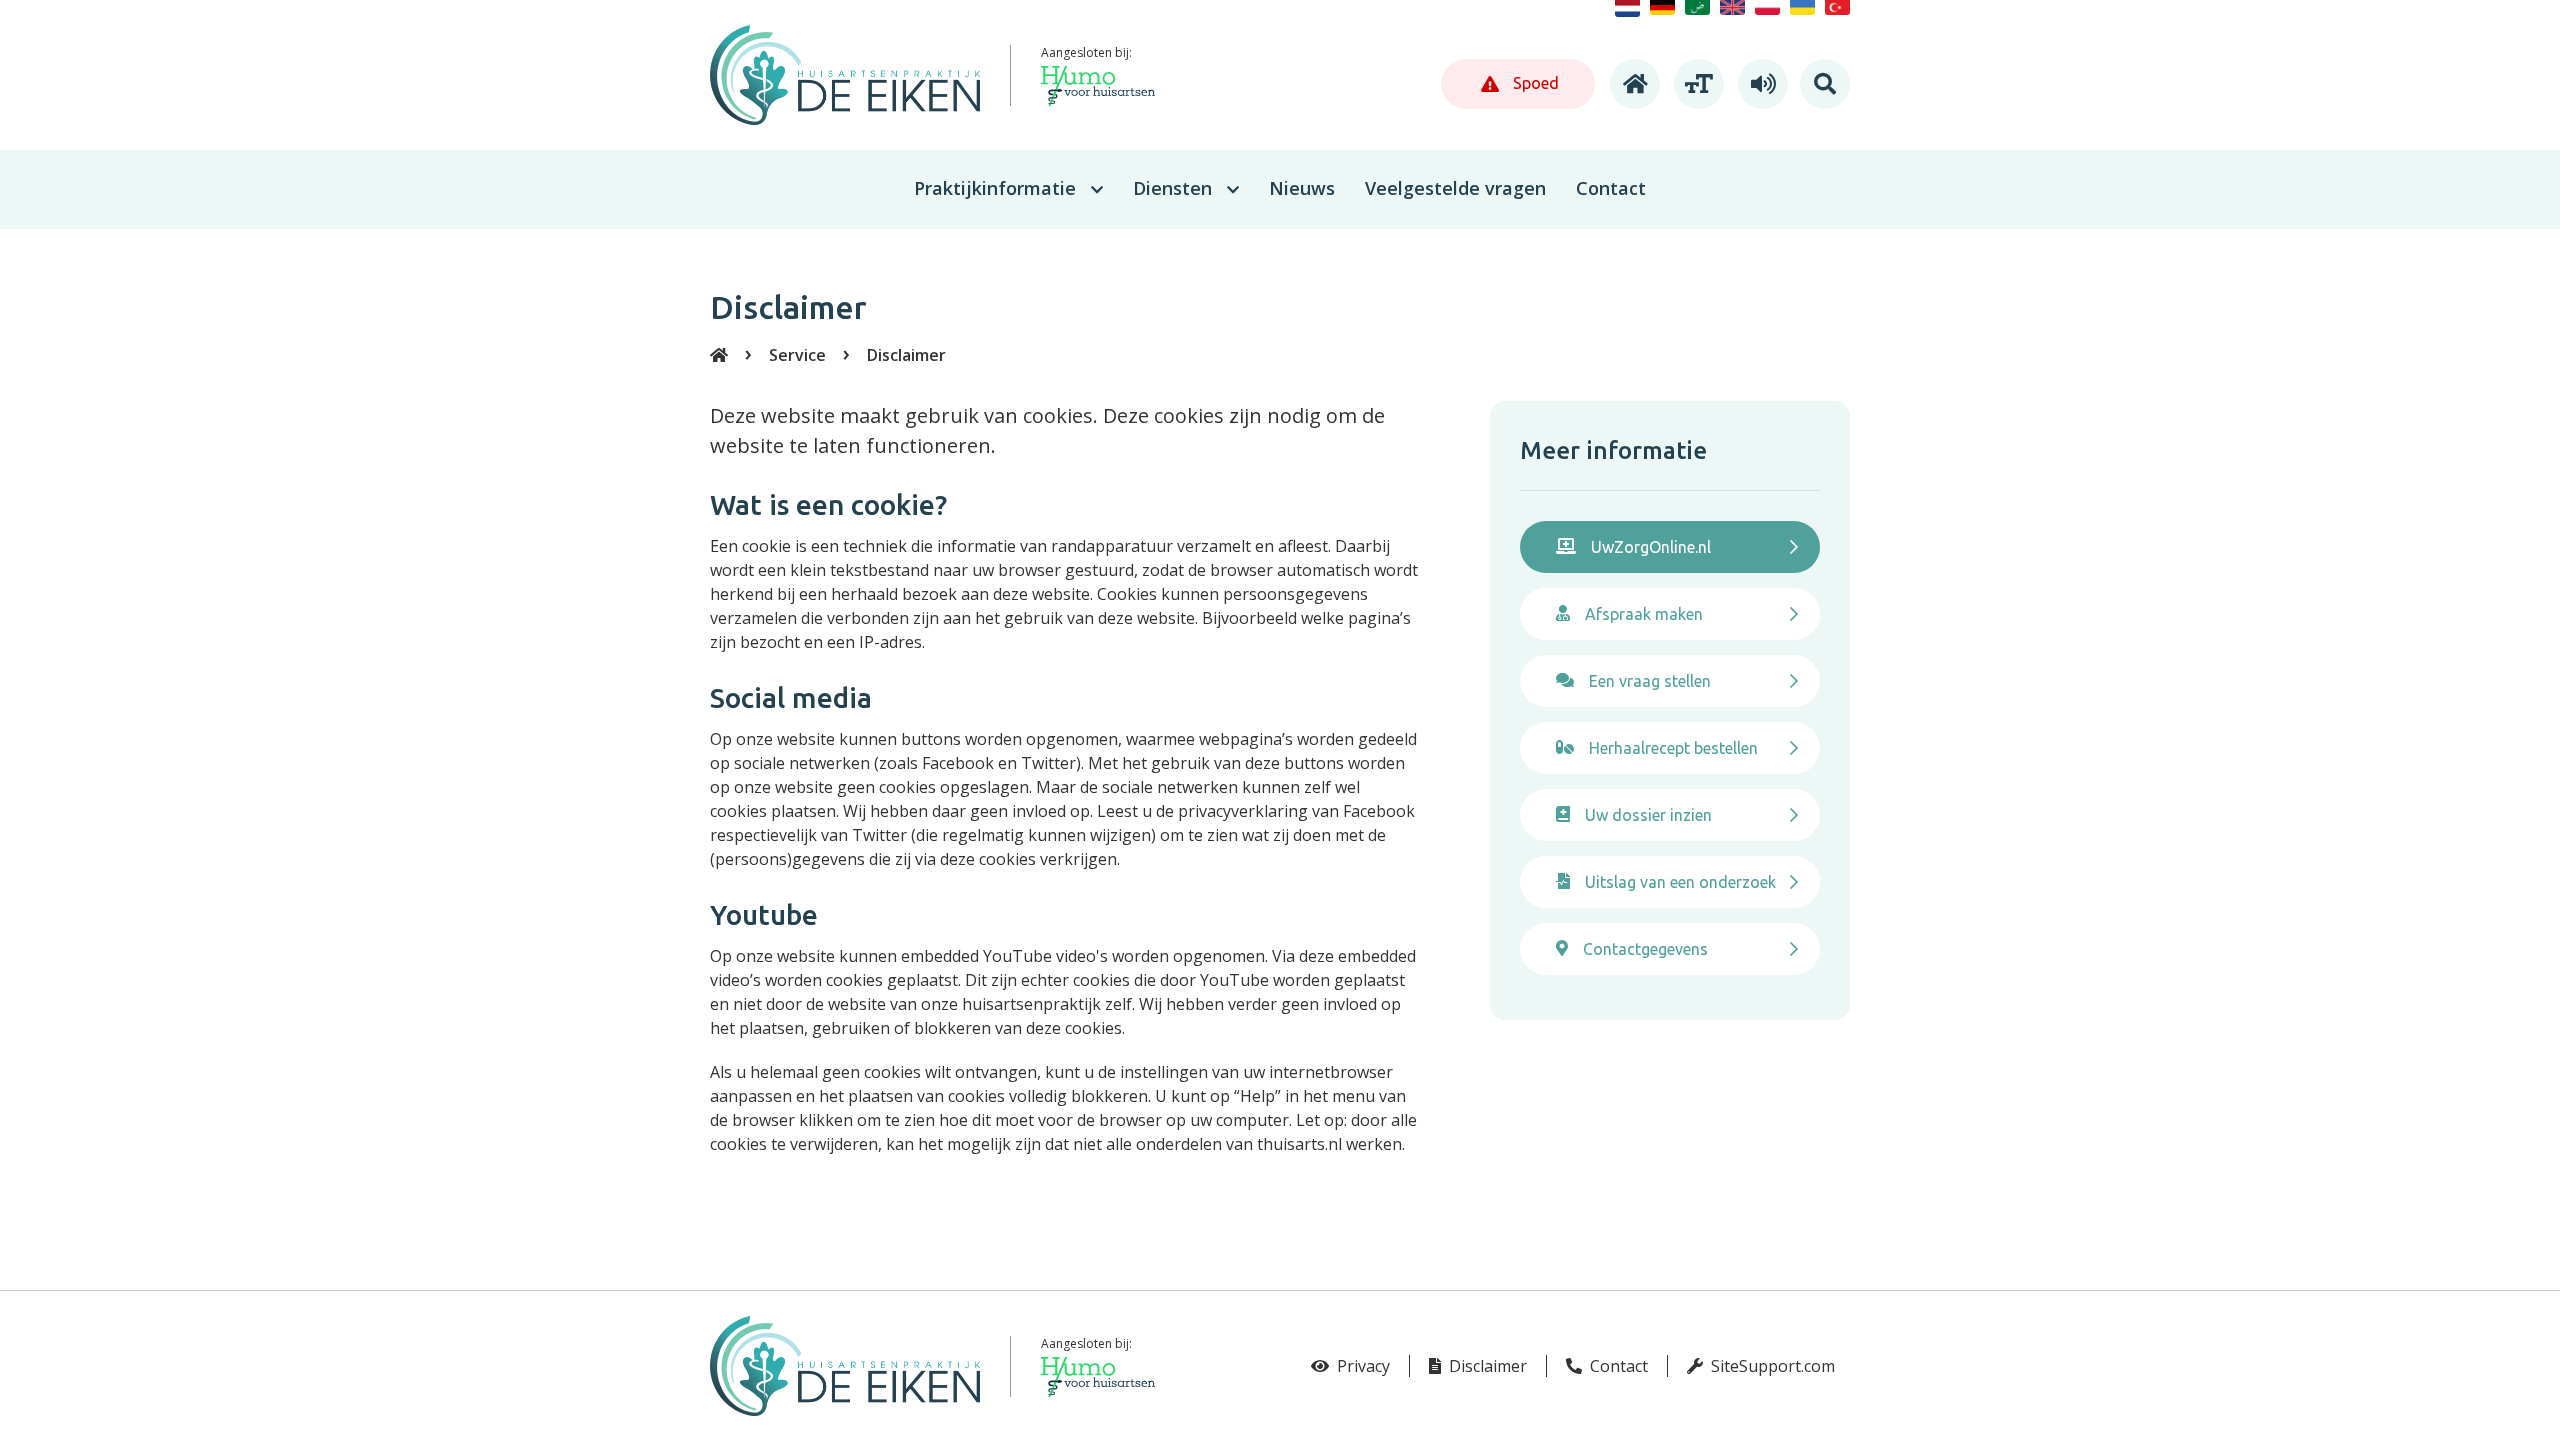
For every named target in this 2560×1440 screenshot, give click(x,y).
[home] (1632, 84)
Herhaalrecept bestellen (1673, 748)
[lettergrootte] (1696, 84)
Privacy (1361, 1366)
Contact (1617, 1366)
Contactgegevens (1645, 949)
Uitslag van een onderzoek (1680, 882)
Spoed (1534, 83)
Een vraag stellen (1650, 681)
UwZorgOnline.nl (1651, 547)
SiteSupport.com (1771, 1366)
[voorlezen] (1760, 84)
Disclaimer (906, 355)
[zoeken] (1825, 84)
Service (797, 355)
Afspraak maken (1644, 614)
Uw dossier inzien (1648, 815)
